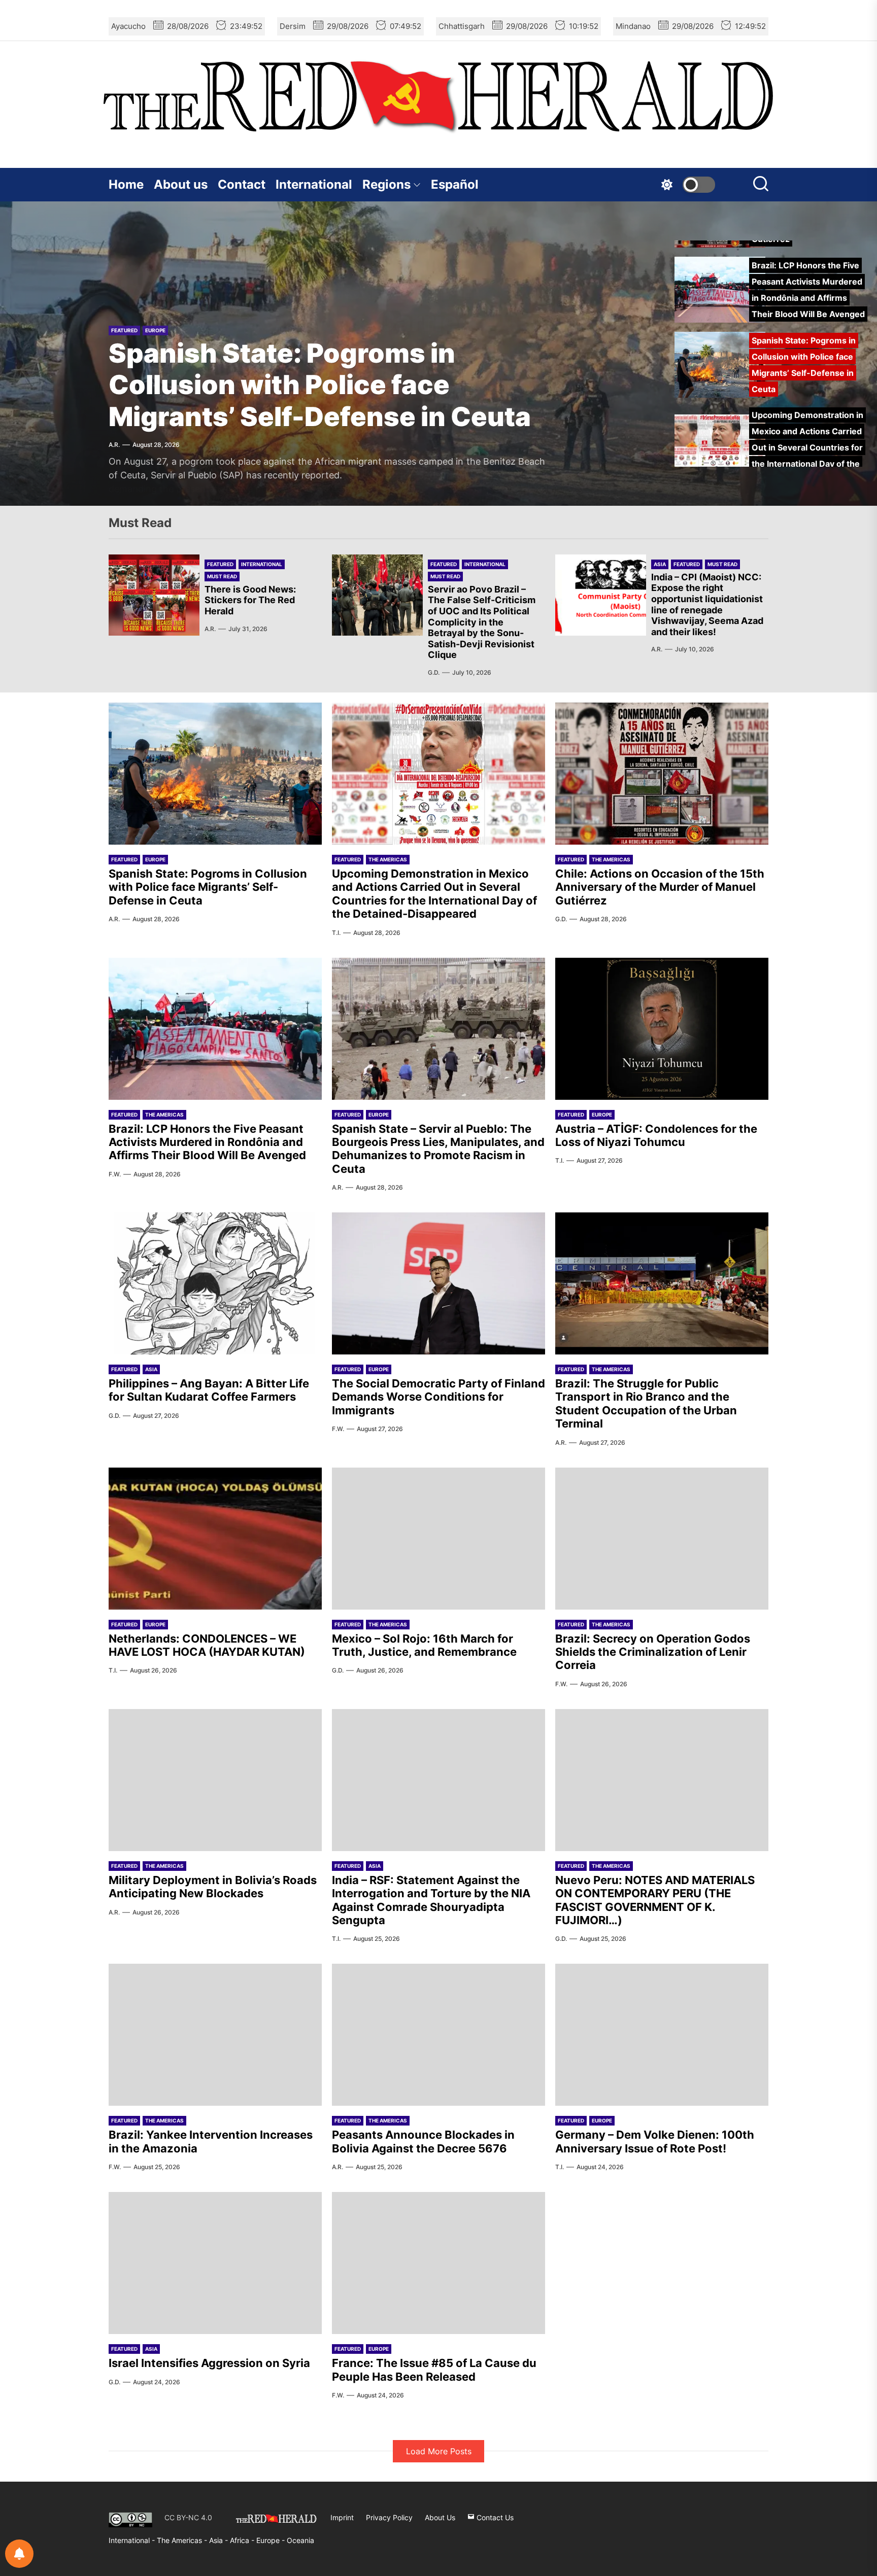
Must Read (222, 576)
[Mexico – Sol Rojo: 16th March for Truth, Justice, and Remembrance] (438, 1539)
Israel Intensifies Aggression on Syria (209, 2363)
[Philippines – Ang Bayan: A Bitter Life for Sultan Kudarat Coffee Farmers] (215, 1283)
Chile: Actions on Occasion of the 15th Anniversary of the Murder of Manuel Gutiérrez (660, 887)
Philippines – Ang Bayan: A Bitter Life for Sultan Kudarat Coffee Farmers (209, 1390)
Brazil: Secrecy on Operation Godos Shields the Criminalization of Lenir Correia (653, 1652)
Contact (242, 184)
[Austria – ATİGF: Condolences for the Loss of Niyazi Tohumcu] (662, 1029)
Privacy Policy (389, 2517)
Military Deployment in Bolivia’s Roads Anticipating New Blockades (213, 1887)
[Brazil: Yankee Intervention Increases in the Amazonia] (215, 2035)
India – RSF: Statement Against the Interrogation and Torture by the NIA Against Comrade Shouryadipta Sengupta (431, 1900)
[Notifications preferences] (19, 2554)
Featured (124, 330)
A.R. (114, 445)
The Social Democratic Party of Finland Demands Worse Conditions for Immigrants (438, 1397)
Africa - (243, 2540)
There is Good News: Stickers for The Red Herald (250, 600)
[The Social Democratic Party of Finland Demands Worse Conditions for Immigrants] (438, 1283)
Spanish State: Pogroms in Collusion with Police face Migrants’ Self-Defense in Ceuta (320, 385)
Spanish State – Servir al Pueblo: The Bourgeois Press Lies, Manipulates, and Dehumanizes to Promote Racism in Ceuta (438, 1149)
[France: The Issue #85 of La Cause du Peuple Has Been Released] (438, 2263)
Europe (155, 330)
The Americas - (183, 2540)
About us (181, 184)
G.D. (434, 672)
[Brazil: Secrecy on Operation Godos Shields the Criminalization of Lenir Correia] (662, 1539)
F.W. (115, 1174)
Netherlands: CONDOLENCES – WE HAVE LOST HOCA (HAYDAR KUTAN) (207, 1645)
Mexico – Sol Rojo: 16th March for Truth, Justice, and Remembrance (424, 1645)
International (314, 184)
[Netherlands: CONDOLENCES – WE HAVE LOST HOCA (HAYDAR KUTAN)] (215, 1539)
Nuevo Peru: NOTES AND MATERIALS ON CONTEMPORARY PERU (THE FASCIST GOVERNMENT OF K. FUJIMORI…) (655, 1900)
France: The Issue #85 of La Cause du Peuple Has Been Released (434, 2370)
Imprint (342, 2517)
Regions (386, 184)
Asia (660, 564)
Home (126, 184)
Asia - (220, 2540)
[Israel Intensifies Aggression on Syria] (215, 2263)
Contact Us (494, 2517)
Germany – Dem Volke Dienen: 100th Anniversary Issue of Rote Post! (655, 2141)
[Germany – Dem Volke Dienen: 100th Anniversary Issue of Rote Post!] (662, 2035)
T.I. (336, 933)
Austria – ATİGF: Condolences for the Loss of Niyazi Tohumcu (656, 1135)
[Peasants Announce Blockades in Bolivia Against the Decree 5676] (438, 2035)
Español (455, 184)
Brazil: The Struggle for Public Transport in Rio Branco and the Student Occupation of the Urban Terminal (646, 1403)
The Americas (388, 859)
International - (133, 2540)
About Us (440, 2517)
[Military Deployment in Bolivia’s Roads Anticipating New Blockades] (215, 1780)
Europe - (272, 2540)
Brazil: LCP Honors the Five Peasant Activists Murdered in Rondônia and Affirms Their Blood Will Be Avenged (207, 1142)
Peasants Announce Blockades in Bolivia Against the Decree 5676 (423, 2141)
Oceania (300, 2540)
